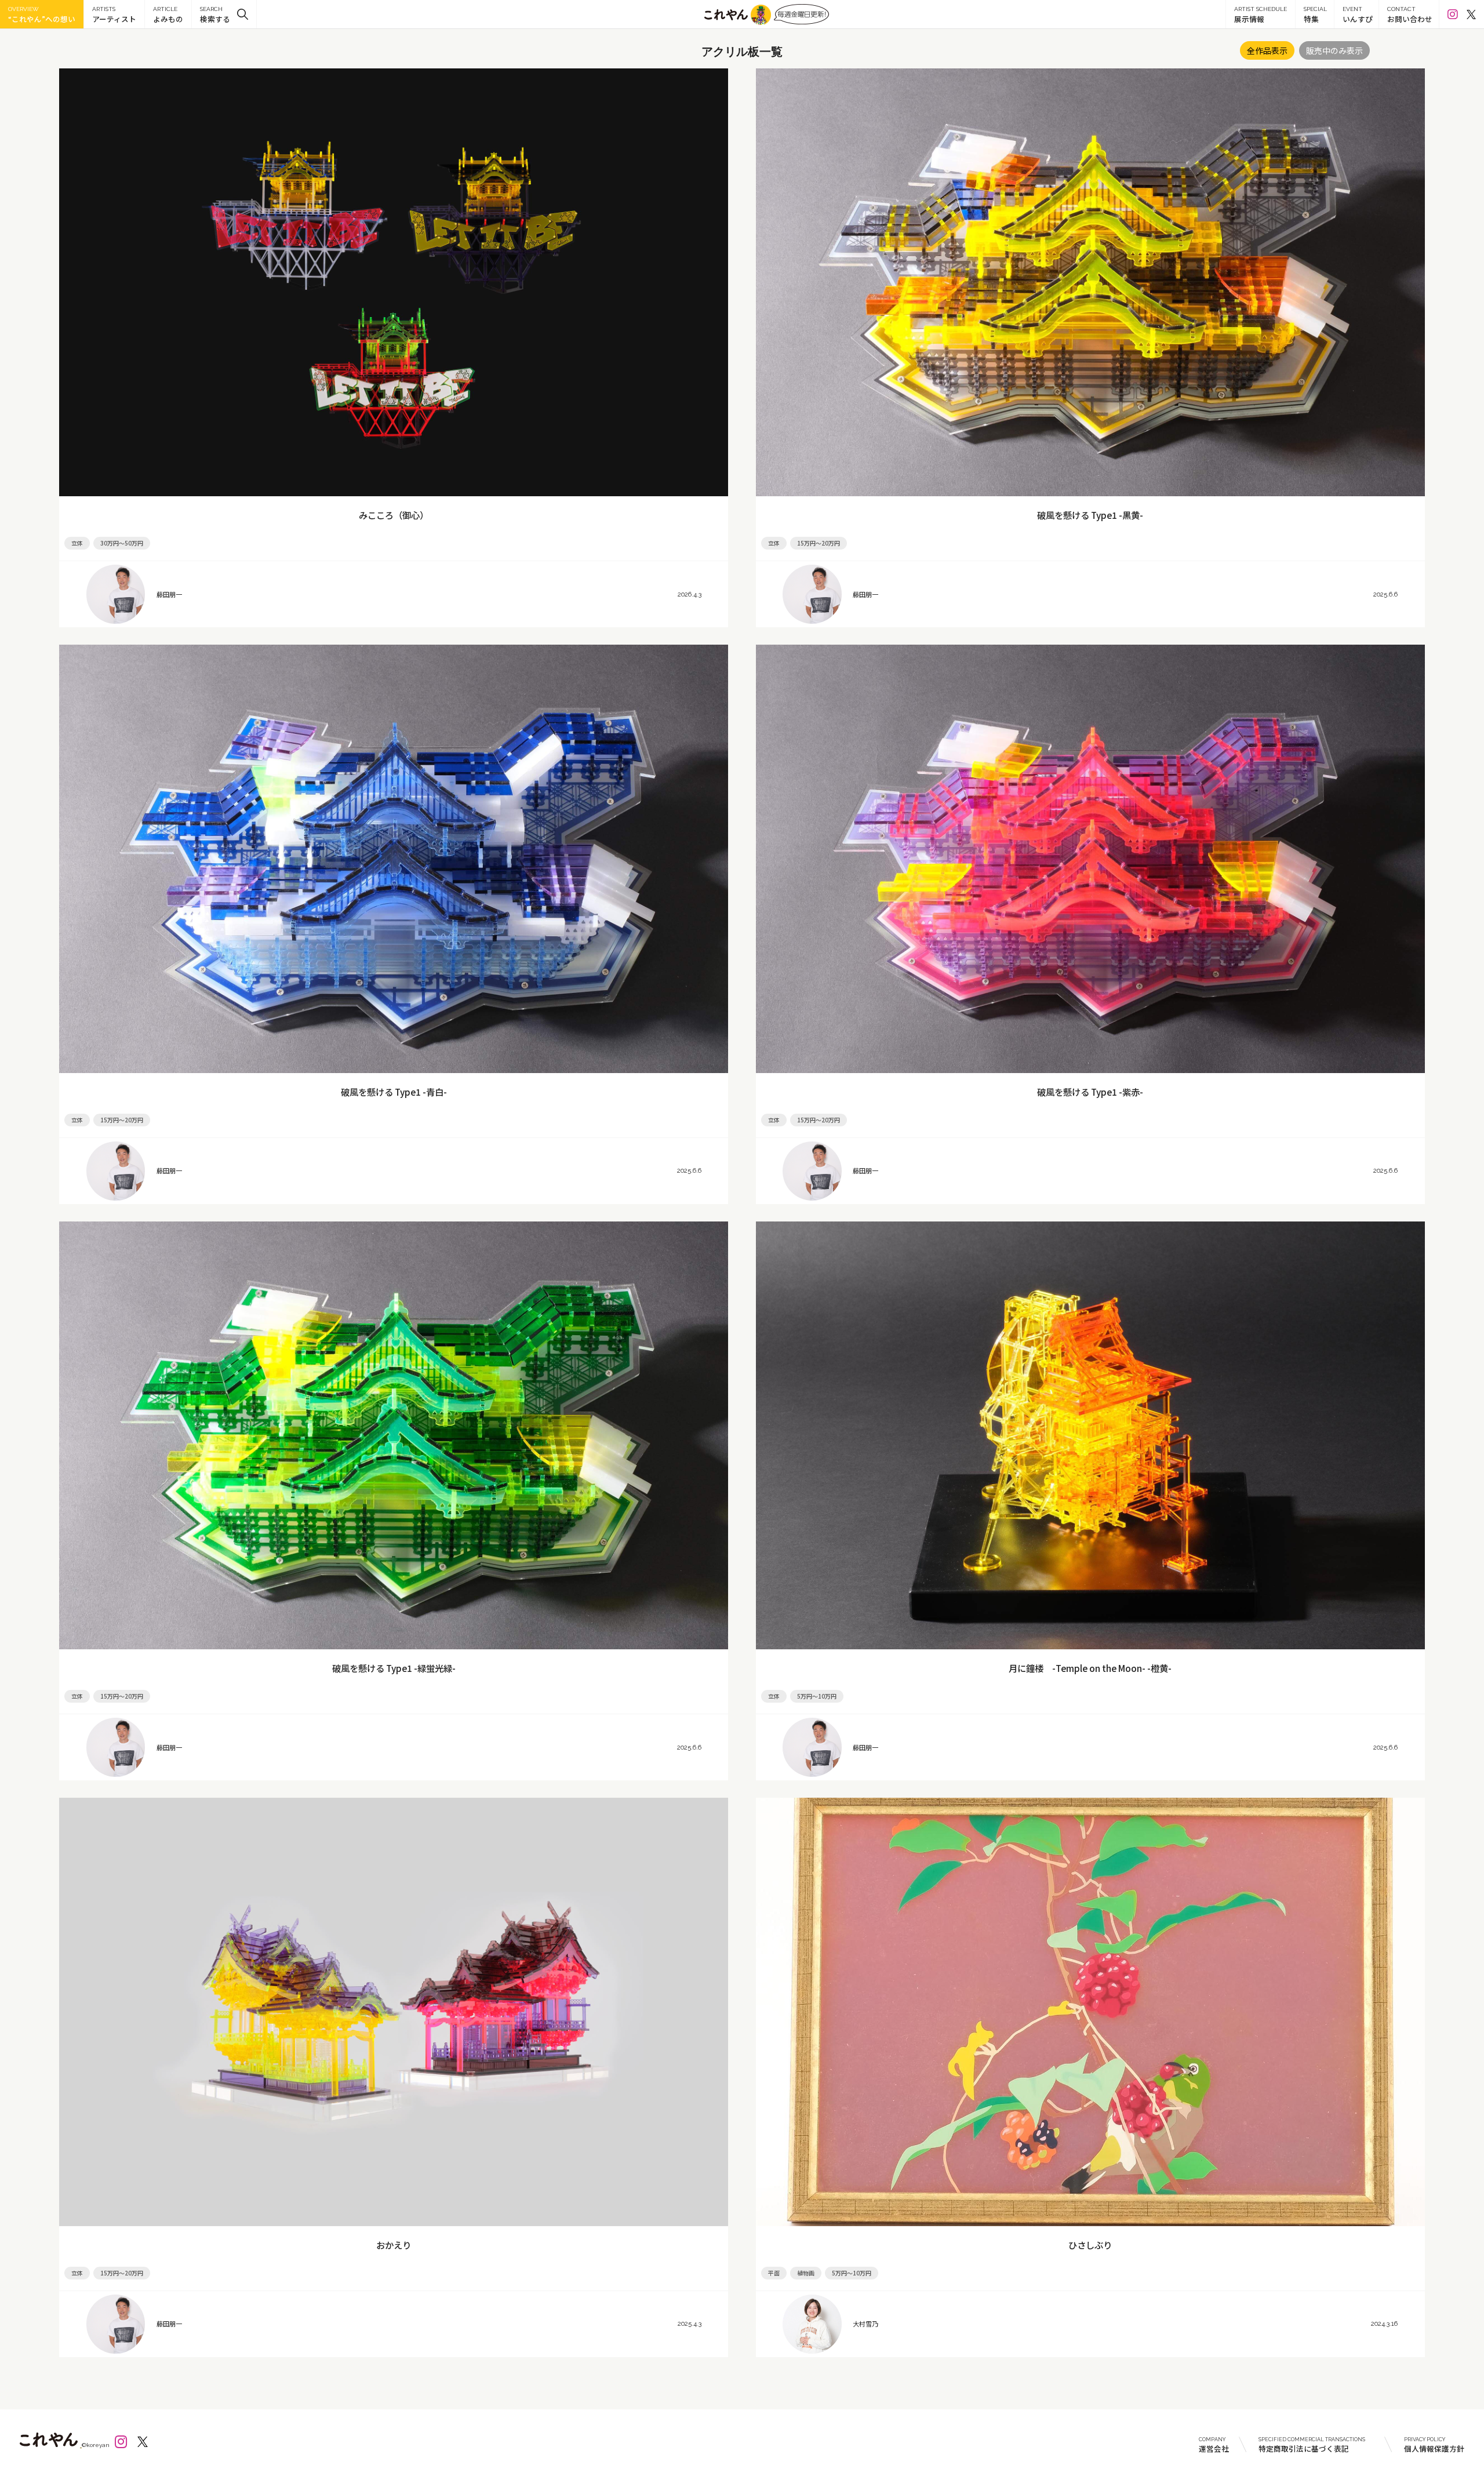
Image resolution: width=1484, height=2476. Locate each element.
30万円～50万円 (122, 543)
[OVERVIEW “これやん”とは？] (42, 14)
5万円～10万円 (817, 1696)
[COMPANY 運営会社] (1214, 2444)
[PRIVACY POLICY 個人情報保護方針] (1427, 2444)
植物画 (806, 2273)
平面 (774, 2273)
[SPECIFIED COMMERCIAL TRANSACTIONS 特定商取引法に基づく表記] (1316, 2444)
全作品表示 (1267, 50)
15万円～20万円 (819, 543)
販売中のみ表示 (1334, 50)
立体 (77, 543)
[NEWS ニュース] (168, 14)
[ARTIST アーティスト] (114, 14)
